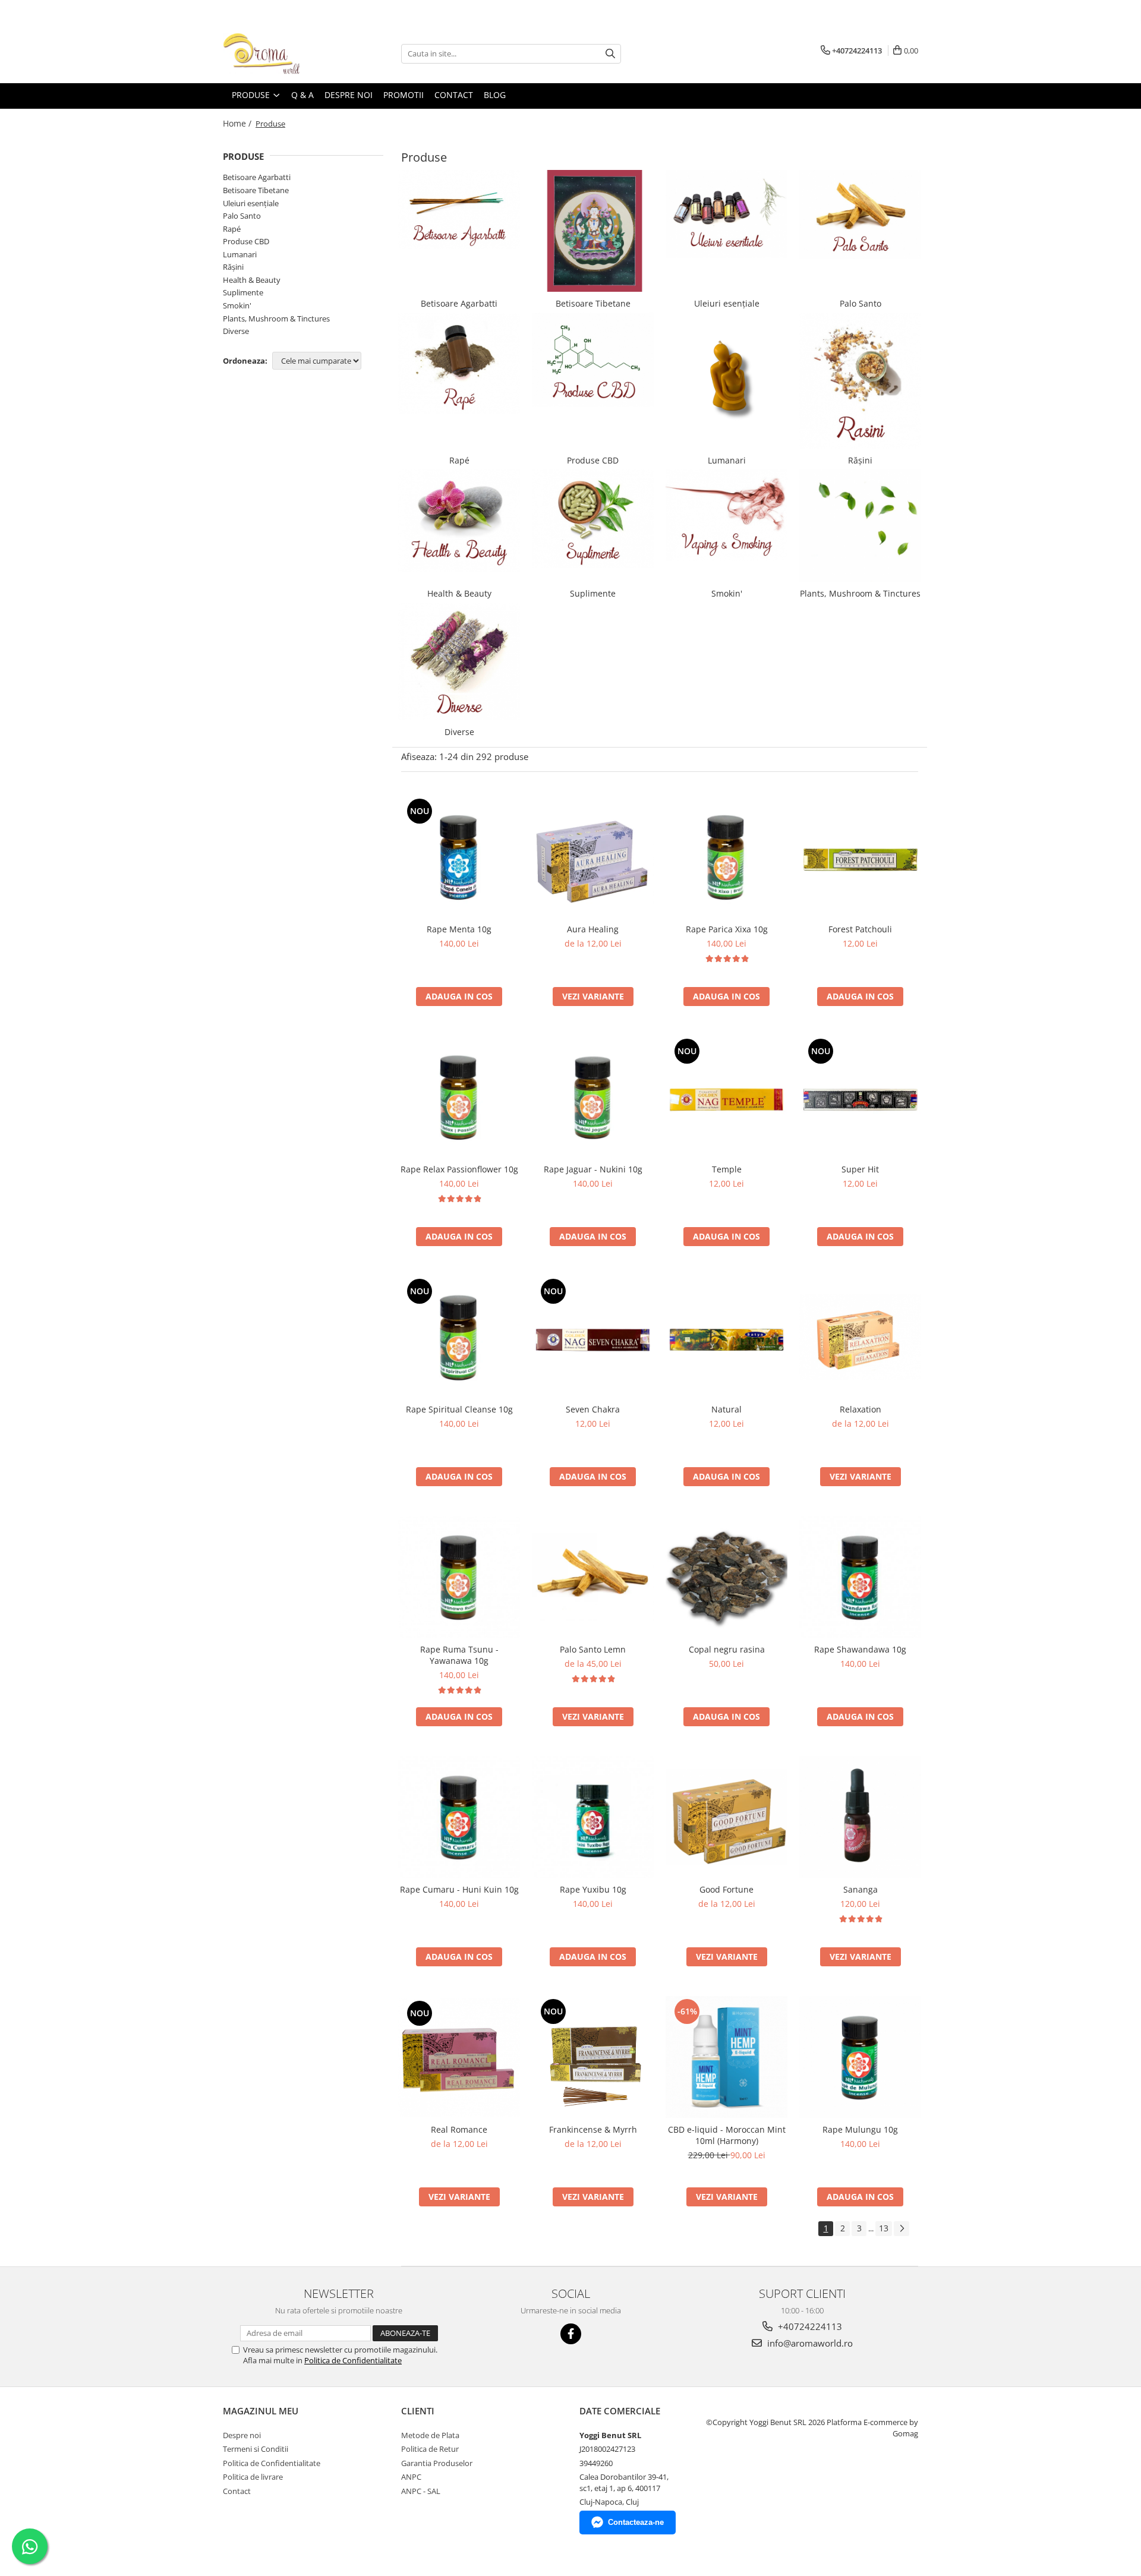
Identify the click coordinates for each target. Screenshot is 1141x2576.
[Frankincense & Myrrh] (593, 2057)
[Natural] (726, 1337)
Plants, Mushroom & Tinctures (276, 319)
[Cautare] (610, 54)
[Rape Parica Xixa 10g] (726, 857)
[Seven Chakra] (593, 1337)
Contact (237, 2491)
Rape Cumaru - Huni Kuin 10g (459, 1889)
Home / (238, 123)
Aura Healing (593, 929)
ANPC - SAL (421, 2491)
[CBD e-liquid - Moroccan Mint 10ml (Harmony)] (726, 2057)
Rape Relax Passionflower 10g (459, 1169)
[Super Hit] (860, 1097)
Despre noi (242, 2435)
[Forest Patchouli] (860, 857)
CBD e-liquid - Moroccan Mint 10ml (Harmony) (727, 2135)
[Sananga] (860, 1817)
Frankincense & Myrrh (593, 2129)
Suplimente (243, 292)
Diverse (236, 331)
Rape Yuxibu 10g (593, 1889)
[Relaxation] (860, 1337)
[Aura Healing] (593, 857)
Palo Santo (242, 216)
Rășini (233, 267)
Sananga (861, 1889)
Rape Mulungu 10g (860, 2129)
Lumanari (240, 254)
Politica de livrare (253, 2477)
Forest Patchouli (860, 929)
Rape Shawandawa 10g (860, 1649)
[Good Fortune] (726, 1817)
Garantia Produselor (437, 2463)
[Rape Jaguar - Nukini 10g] (593, 1097)
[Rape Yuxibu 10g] (593, 1817)
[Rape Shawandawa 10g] (860, 1577)
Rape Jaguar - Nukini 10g (593, 1169)
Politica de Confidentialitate (353, 2360)
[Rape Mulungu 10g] (860, 2057)
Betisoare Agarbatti (257, 177)
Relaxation (861, 1409)
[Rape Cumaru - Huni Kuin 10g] (459, 1817)
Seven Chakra (593, 1409)
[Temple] (726, 1097)
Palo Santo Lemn (593, 1649)
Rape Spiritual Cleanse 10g (459, 1409)
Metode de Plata (430, 2435)
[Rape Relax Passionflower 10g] (459, 1097)
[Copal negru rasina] (726, 1577)
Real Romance (459, 2129)
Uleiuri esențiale (251, 203)
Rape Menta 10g (459, 929)
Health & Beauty (252, 280)
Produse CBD (246, 241)
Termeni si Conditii (256, 2449)
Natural (726, 1409)
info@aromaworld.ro (809, 2343)
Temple (727, 1169)
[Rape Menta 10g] (459, 857)
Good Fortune (726, 1889)
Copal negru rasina (727, 1649)
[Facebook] (571, 2334)
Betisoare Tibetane (256, 190)
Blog (495, 95)
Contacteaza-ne (636, 2522)
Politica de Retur (430, 2449)
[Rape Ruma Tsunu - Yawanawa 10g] (459, 1577)
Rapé (232, 229)
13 (884, 2228)
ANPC (411, 2477)
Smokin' (237, 305)
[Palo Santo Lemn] (593, 1577)
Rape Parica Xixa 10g (727, 929)
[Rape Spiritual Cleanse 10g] (459, 1337)
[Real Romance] (459, 2057)
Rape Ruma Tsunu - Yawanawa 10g (459, 1655)
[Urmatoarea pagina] (902, 2229)
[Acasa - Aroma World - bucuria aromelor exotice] (282, 53)
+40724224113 (809, 2326)
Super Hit (860, 1169)
